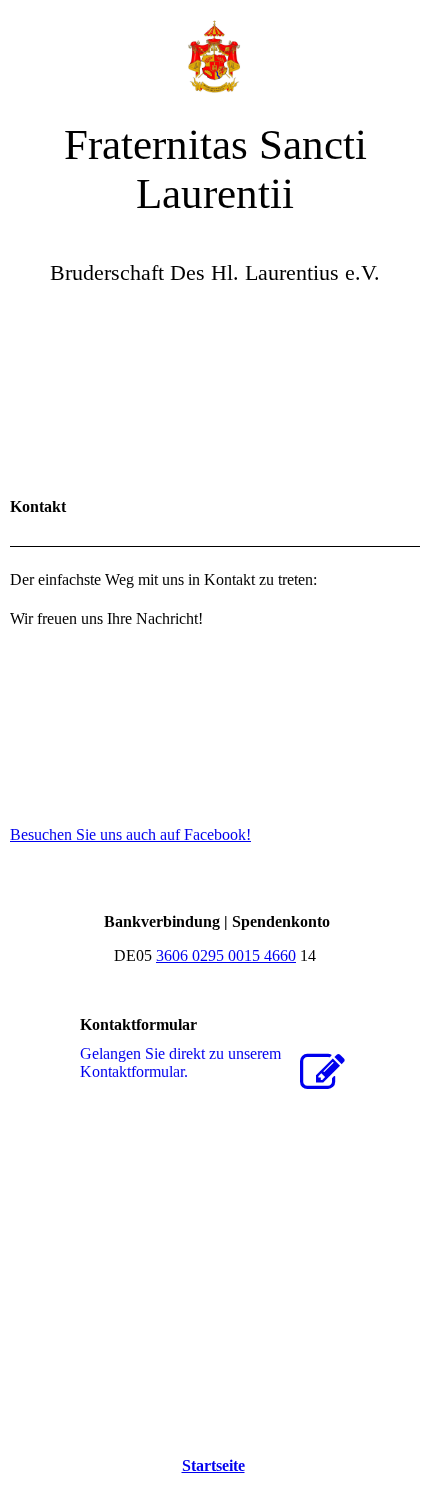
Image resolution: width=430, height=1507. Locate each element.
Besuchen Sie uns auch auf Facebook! (130, 834)
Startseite (213, 1465)
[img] (215, 50)
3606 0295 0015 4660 (226, 955)
